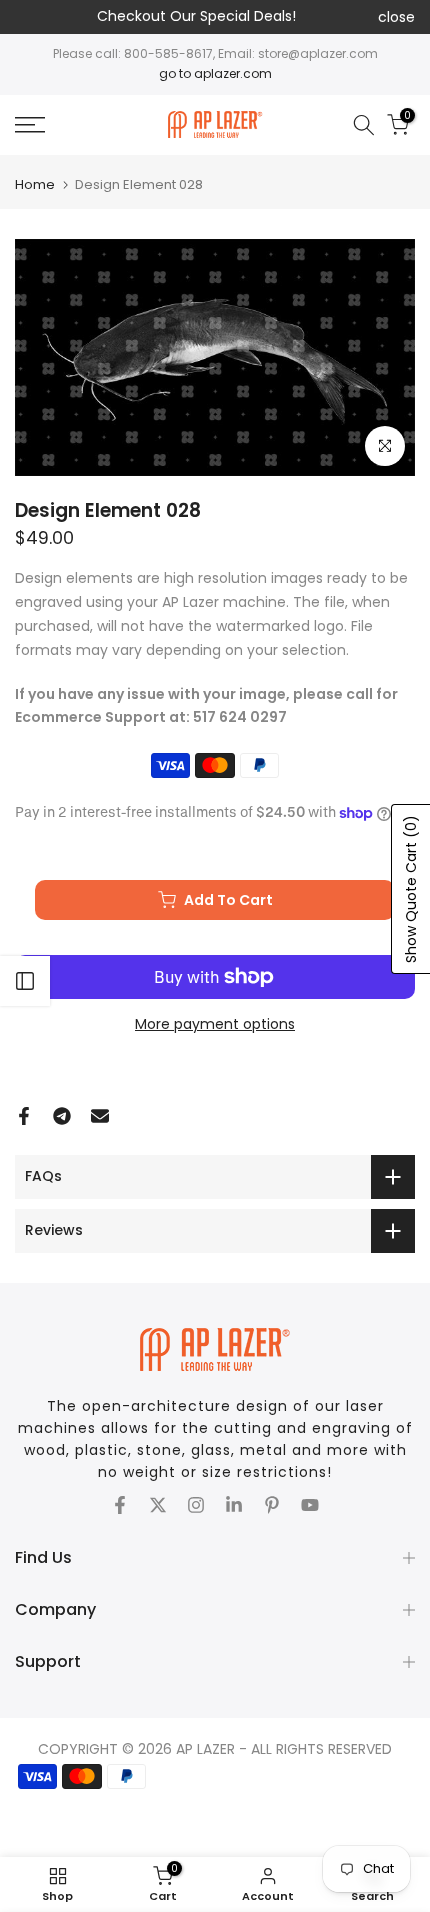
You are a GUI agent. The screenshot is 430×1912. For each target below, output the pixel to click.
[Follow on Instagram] (196, 1505)
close (396, 17)
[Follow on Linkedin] (234, 1505)
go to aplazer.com (215, 73)
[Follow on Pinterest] (272, 1505)
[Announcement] (196, 17)
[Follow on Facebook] (120, 1505)
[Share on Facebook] (24, 1116)
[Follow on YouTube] (310, 1505)
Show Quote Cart (411, 889)
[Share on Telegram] (62, 1116)
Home (35, 184)
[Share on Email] (100, 1116)
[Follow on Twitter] (158, 1505)
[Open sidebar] (25, 981)
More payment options (215, 1024)
